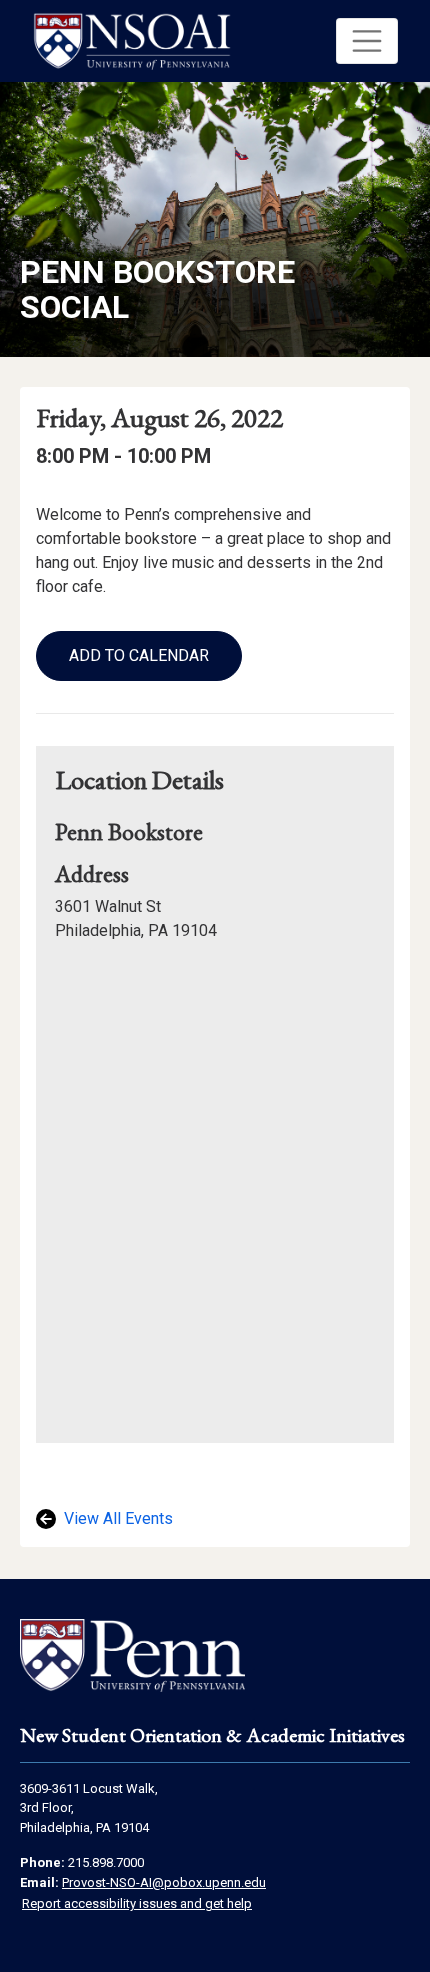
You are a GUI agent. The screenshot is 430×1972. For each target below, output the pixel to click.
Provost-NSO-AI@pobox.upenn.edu (164, 1882)
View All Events (116, 1518)
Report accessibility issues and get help (137, 1903)
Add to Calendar (139, 655)
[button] (367, 41)
